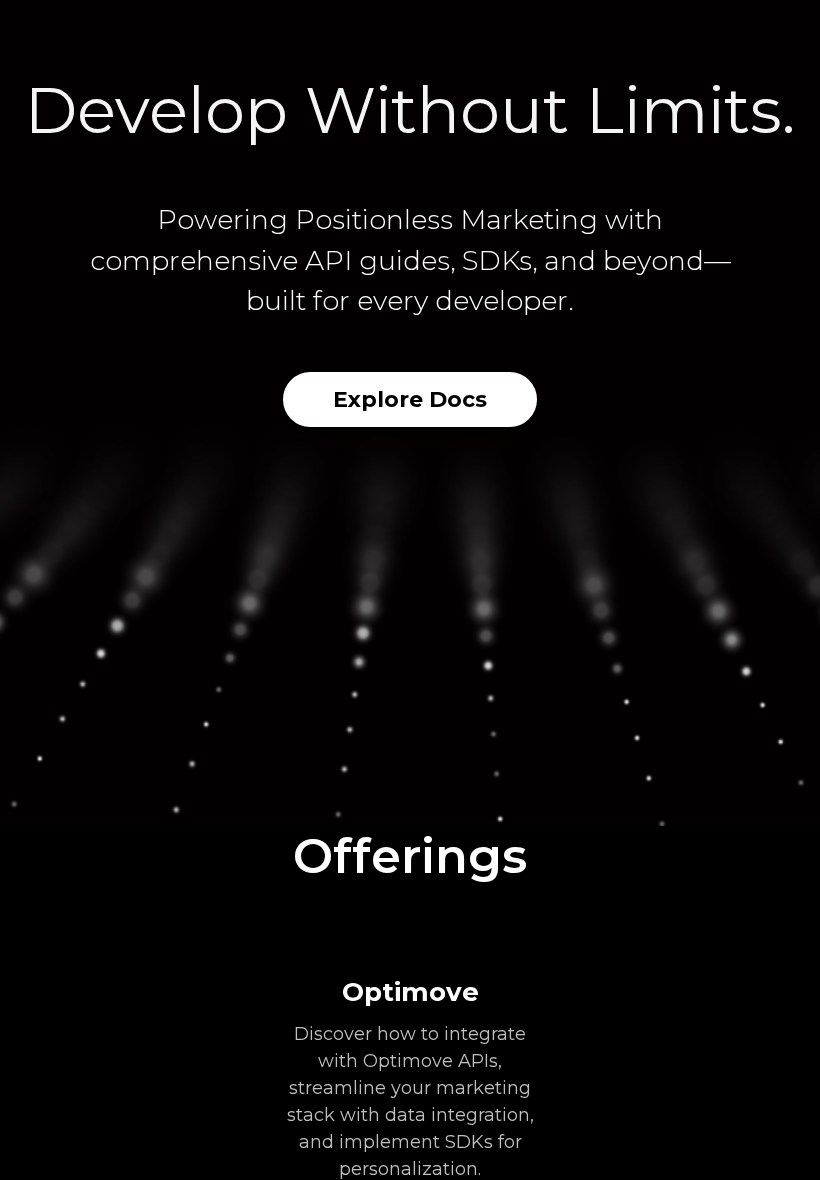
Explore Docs (410, 399)
